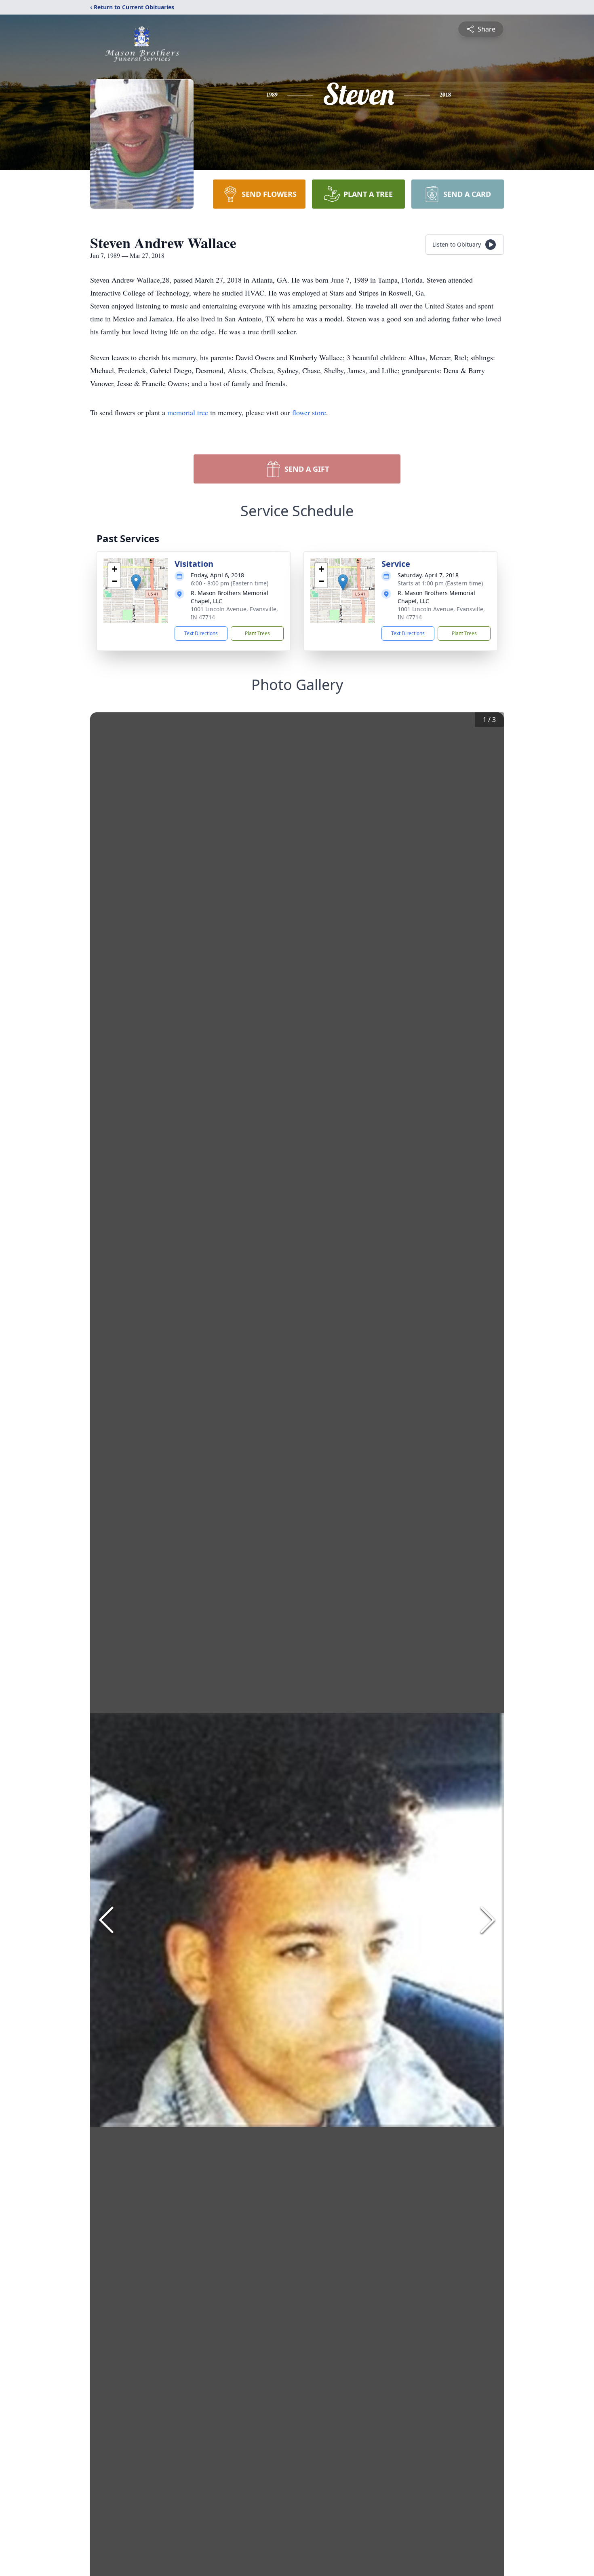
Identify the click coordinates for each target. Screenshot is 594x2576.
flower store (309, 412)
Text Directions (201, 633)
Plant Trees (257, 633)
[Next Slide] (488, 1920)
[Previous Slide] (106, 1920)
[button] (136, 582)
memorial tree (188, 412)
